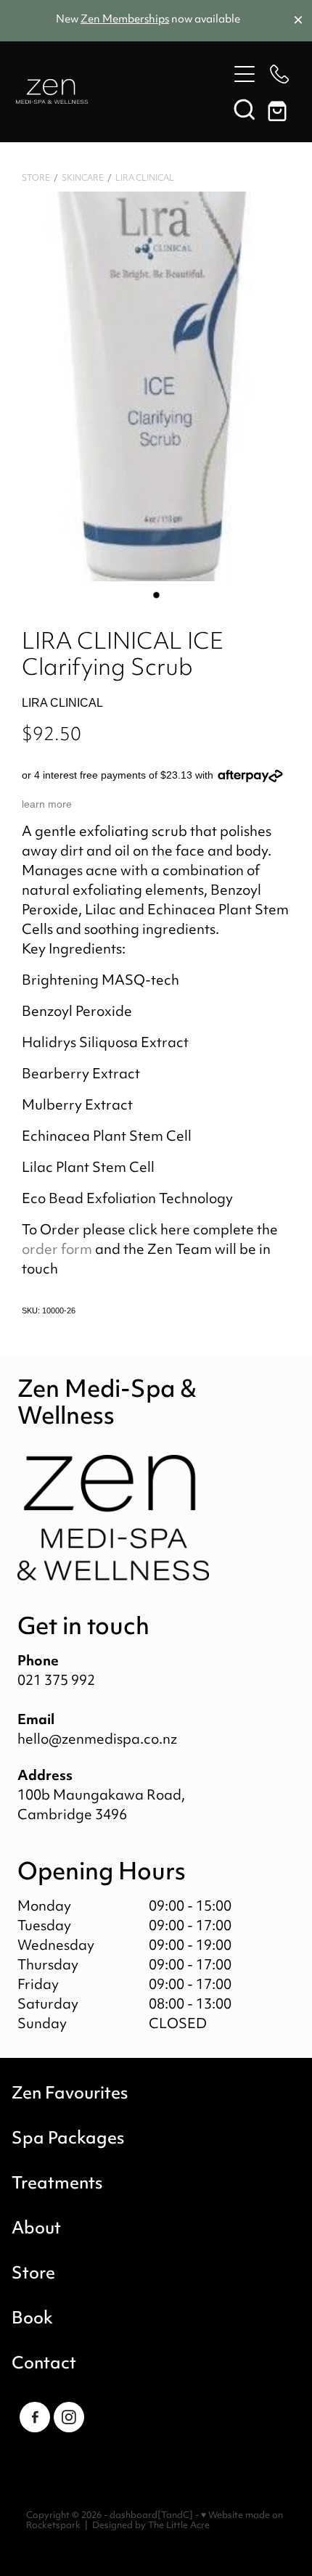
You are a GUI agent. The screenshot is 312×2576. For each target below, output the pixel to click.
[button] (245, 109)
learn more (47, 804)
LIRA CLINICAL (145, 179)
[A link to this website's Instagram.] (69, 2417)
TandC (175, 2516)
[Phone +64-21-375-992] (279, 74)
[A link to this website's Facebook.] (35, 2417)
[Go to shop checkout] (279, 109)
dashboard (134, 2516)
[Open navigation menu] (245, 74)
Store (36, 179)
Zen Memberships (125, 20)
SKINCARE (83, 179)
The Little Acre (179, 2526)
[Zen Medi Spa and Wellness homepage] (122, 91)
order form (57, 1251)
